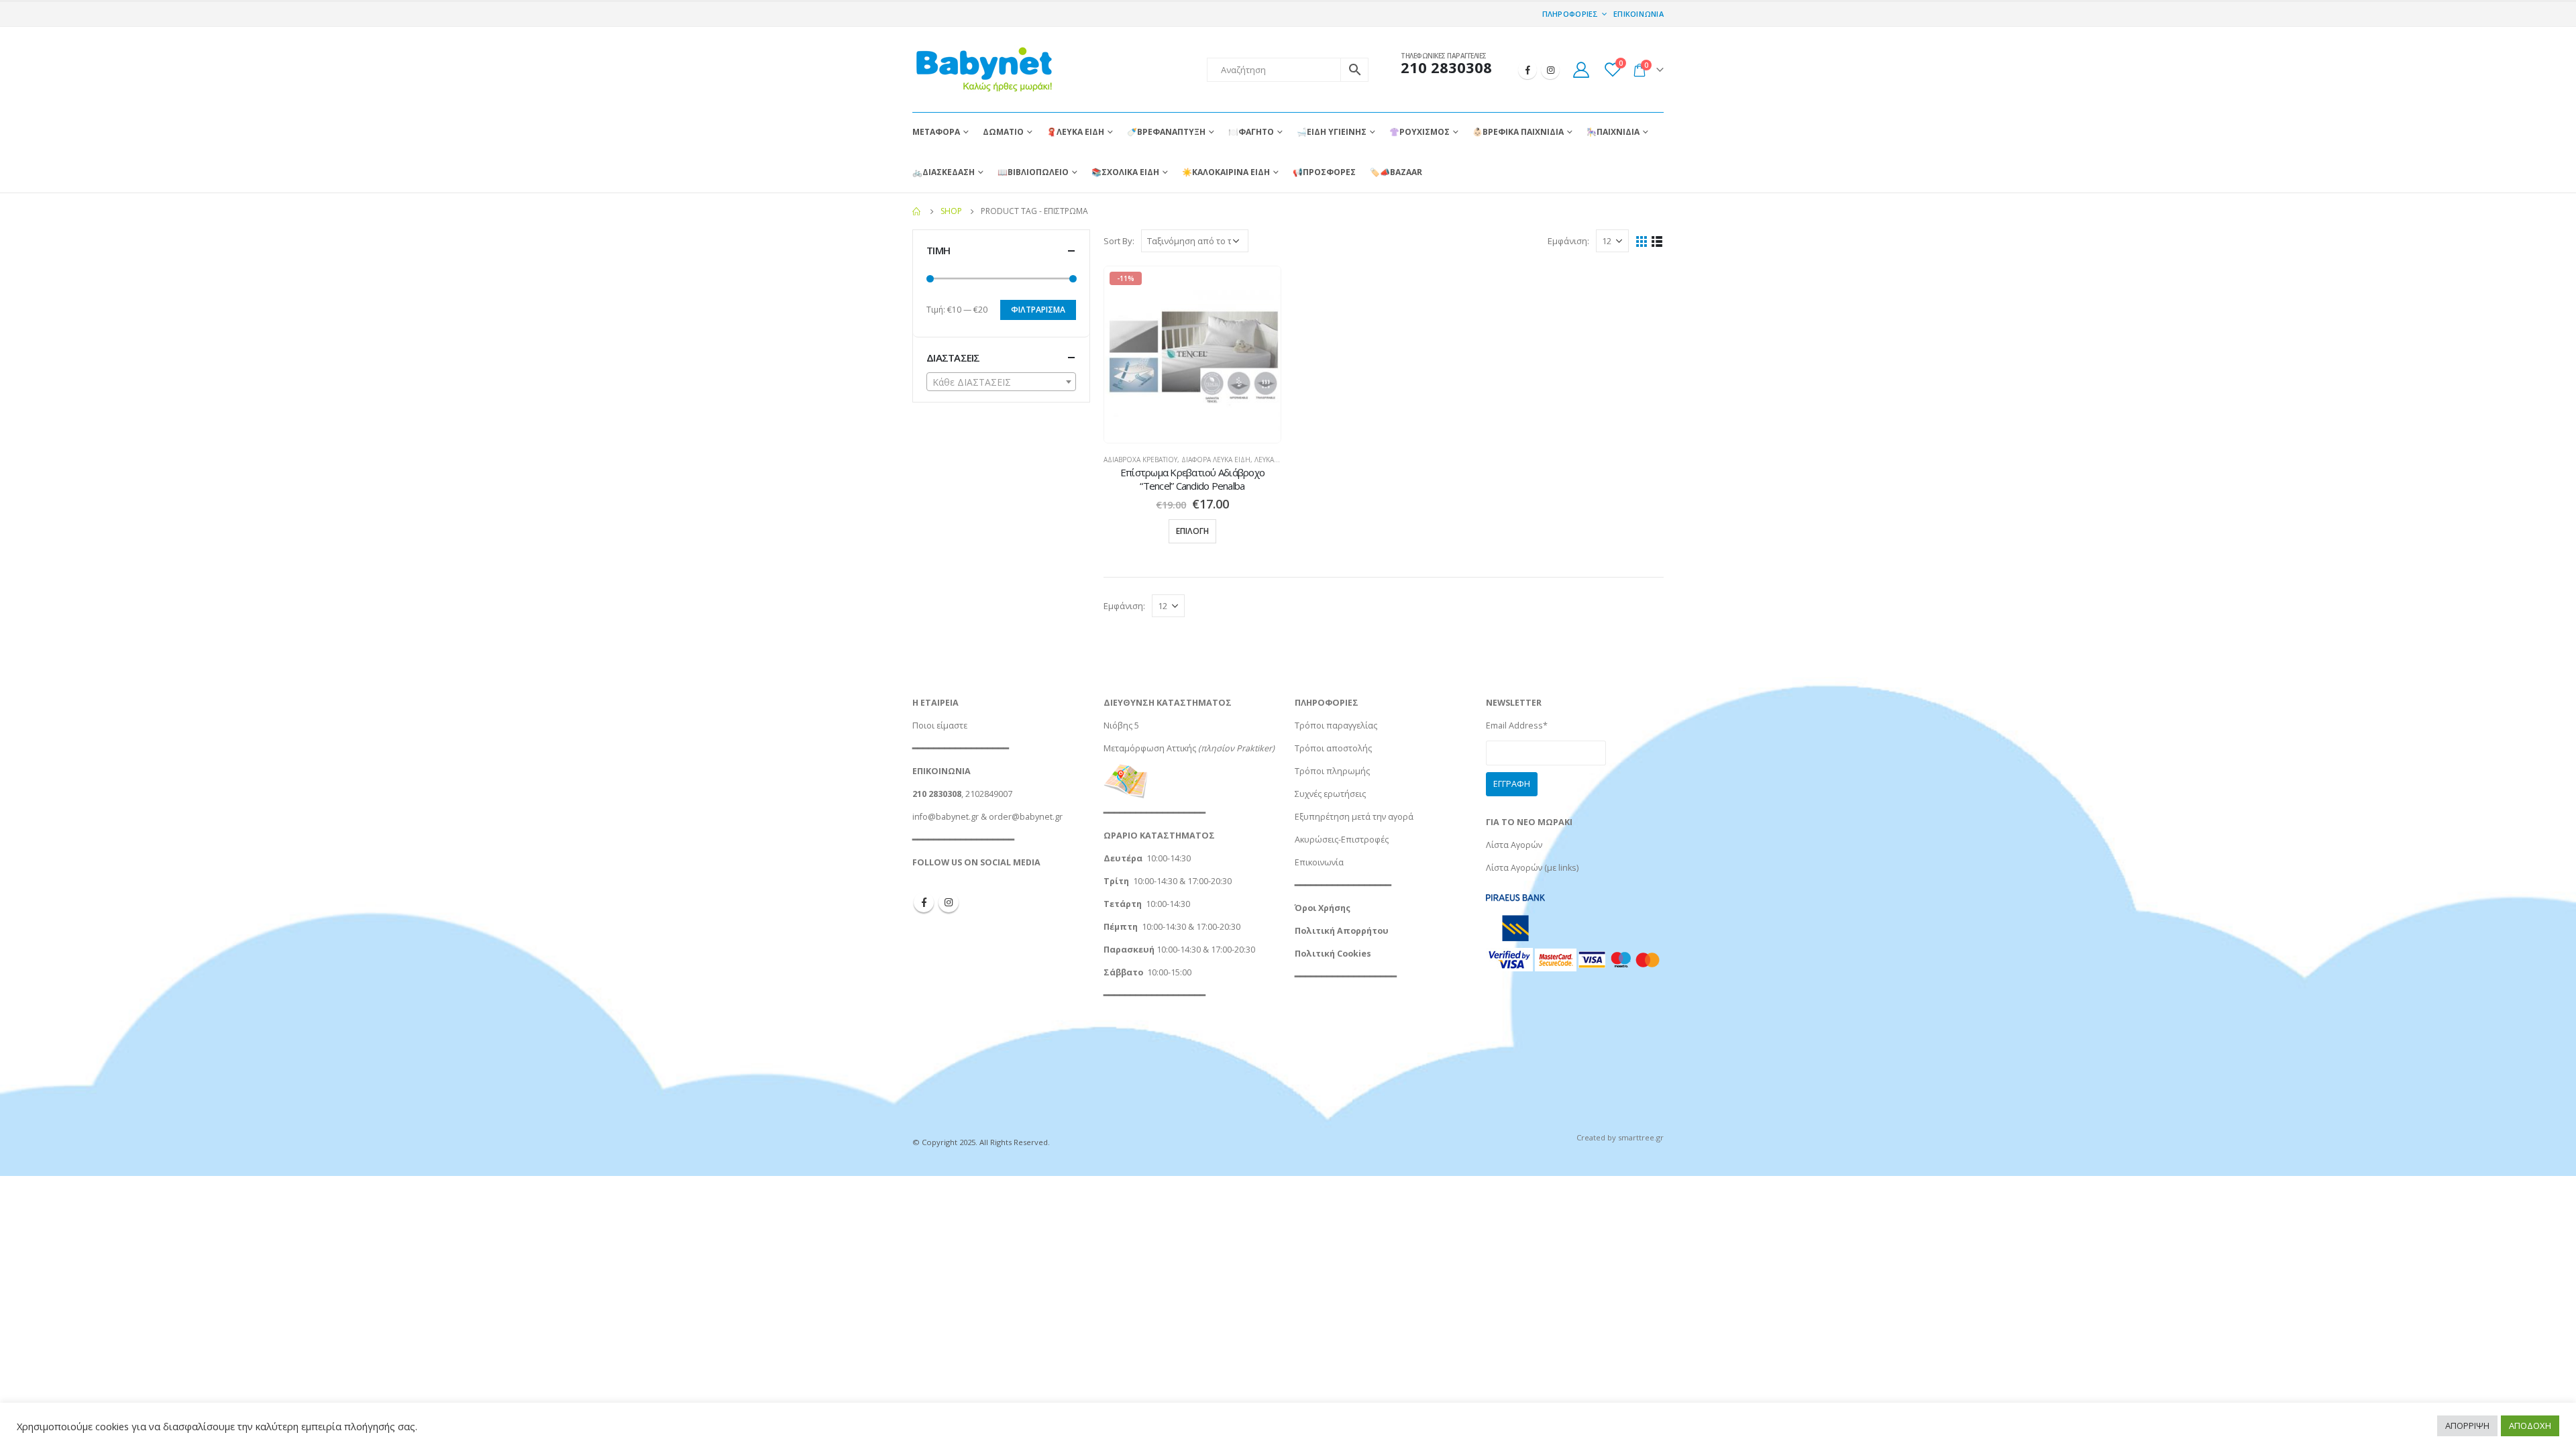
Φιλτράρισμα (1038, 310)
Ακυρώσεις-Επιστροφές (1342, 840)
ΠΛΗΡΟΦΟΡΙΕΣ (1570, 14)
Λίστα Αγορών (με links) (1532, 868)
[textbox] (1001, 382)
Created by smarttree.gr (1620, 1137)
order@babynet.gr (1026, 817)
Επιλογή (1192, 531)
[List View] (1657, 240)
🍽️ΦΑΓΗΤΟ (1251, 132)
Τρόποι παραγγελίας (1336, 726)
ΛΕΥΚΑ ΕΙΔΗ (1273, 460)
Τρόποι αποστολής (1333, 748)
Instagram (949, 902)
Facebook (924, 902)
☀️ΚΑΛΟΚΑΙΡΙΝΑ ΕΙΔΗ (1226, 172)
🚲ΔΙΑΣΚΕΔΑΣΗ (944, 172)
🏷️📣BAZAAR (1396, 172)
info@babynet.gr (946, 817)
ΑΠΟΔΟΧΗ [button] (2530, 1426)
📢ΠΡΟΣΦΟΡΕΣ (1324, 172)
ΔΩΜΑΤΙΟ (1003, 132)
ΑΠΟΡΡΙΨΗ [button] (2467, 1426)
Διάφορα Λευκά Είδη (1216, 460)
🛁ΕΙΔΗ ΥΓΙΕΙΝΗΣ (1332, 132)
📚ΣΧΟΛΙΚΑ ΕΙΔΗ (1125, 172)
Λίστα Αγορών (1514, 845)
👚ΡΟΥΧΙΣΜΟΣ (1419, 132)
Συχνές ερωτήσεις (1330, 794)
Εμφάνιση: (1568, 241)
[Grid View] (1642, 240)
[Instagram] (1550, 70)
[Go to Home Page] (917, 211)
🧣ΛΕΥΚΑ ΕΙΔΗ (1075, 132)
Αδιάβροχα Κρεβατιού (1140, 460)
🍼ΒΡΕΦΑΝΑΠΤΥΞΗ (1166, 132)
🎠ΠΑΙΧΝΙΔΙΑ (1613, 132)
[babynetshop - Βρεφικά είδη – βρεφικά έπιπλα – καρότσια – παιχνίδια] (983, 69)
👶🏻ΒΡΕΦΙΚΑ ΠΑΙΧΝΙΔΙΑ (1518, 132)
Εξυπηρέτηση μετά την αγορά (1354, 817)
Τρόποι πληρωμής (1332, 771)
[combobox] (1001, 382)
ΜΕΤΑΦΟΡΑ (936, 132)
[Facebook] (1527, 70)
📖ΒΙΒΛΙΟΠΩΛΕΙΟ (1033, 172)
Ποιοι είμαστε (940, 726)
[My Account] (1581, 69)
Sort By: (1119, 241)
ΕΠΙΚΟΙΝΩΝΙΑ (1639, 14)
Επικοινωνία (1319, 862)
